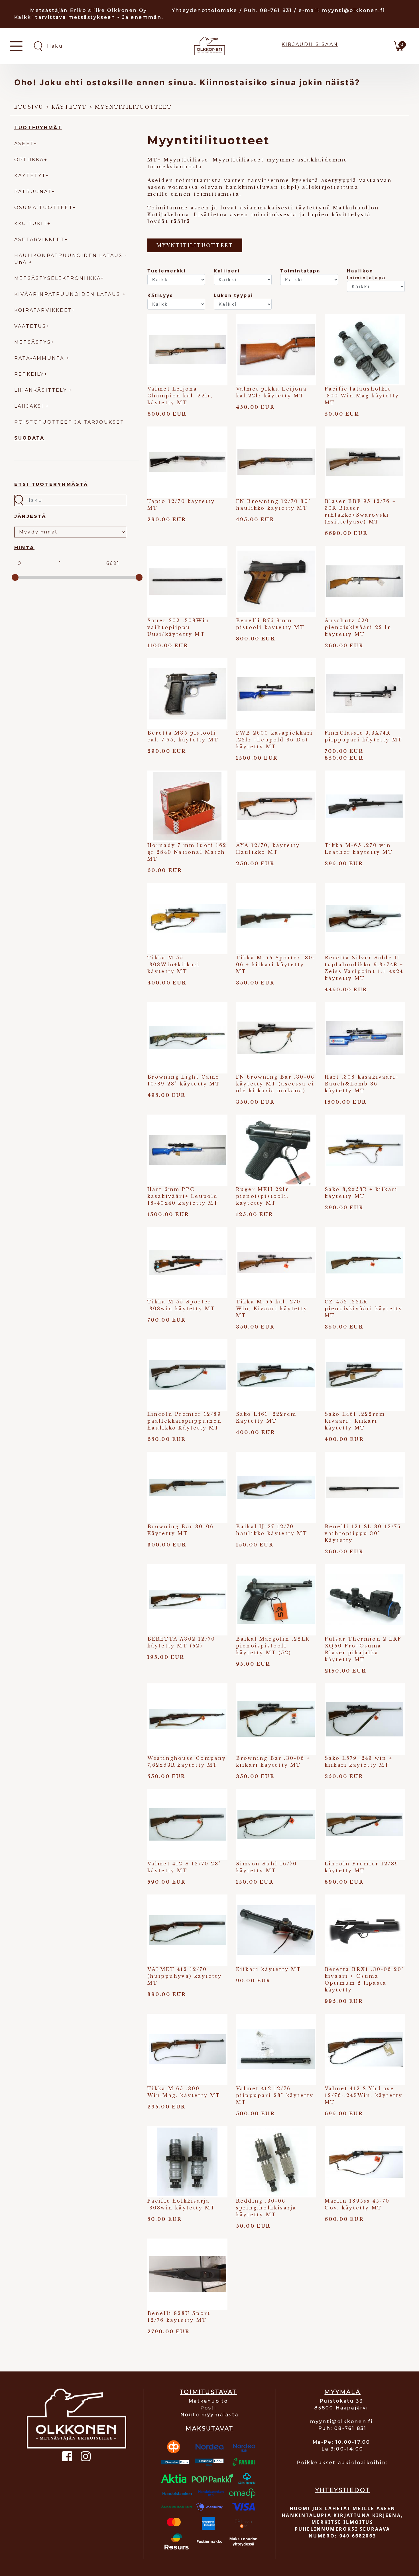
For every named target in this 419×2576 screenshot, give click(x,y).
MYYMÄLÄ (342, 2392)
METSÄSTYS (33, 342)
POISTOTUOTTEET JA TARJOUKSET (69, 422)
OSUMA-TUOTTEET (43, 208)
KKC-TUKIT (31, 224)
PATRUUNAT (33, 192)
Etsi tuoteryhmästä (51, 484)
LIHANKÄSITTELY (42, 390)
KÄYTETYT (30, 176)
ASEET (24, 144)
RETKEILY (29, 374)
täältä (181, 221)
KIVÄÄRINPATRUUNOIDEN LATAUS (68, 294)
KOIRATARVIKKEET (43, 310)
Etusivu (29, 107)
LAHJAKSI (30, 406)
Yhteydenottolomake (205, 10)
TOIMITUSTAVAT (208, 2392)
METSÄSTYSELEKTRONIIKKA (58, 278)
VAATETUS (30, 326)
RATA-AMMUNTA (40, 358)
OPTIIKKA (29, 160)
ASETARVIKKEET (39, 239)
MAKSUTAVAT (209, 2429)
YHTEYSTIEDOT (342, 2490)
